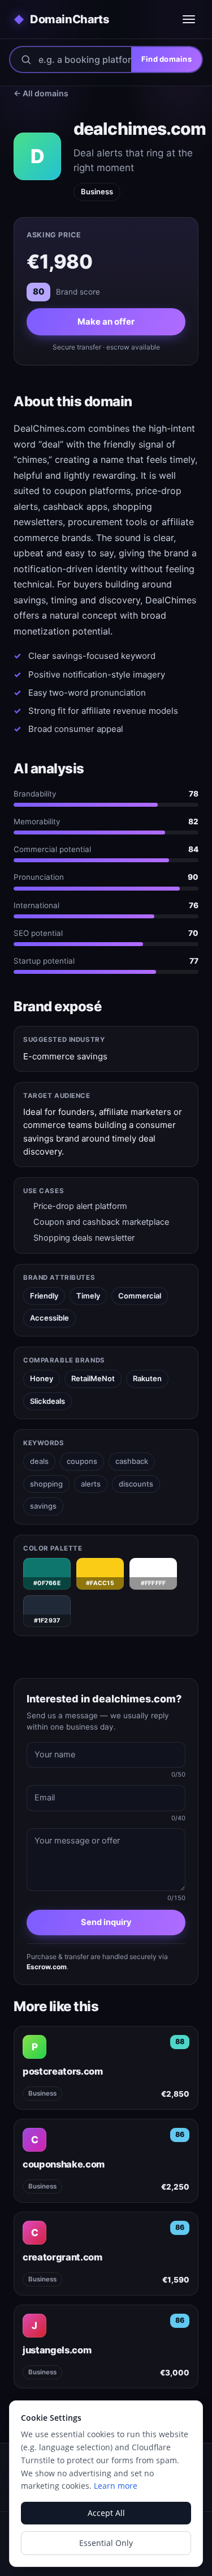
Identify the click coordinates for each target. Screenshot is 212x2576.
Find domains (166, 59)
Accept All (106, 2513)
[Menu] (189, 19)
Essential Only (106, 2543)
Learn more (116, 2486)
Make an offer (106, 322)
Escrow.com (47, 1967)
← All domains (41, 93)
